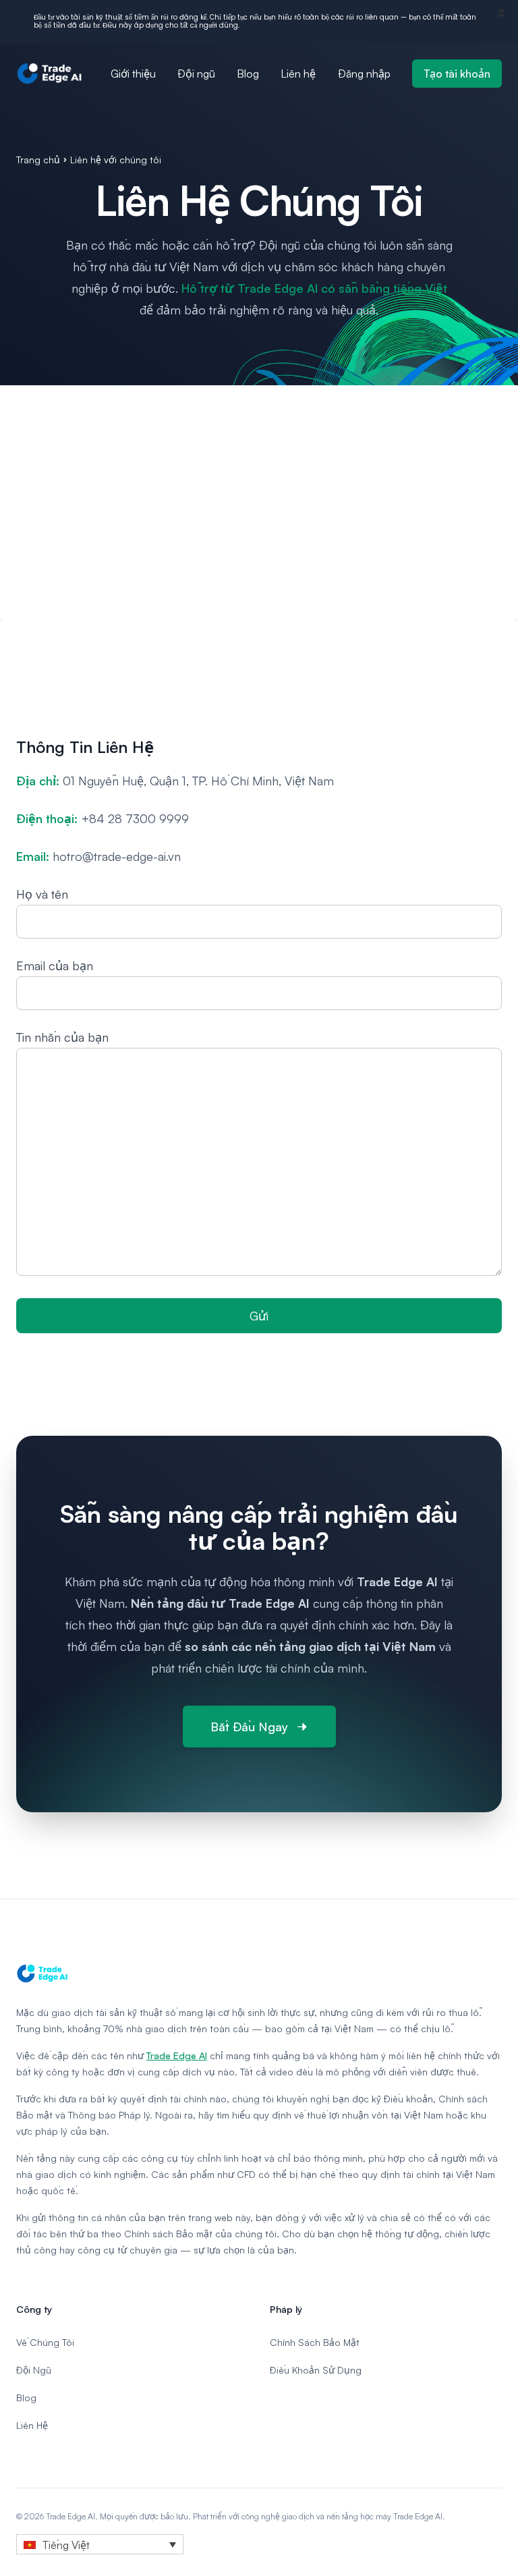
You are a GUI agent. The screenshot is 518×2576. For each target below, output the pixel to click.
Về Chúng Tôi (45, 2342)
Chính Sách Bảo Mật (315, 2342)
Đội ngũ (196, 74)
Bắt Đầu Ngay (249, 1727)
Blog (248, 74)
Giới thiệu (133, 74)
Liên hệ (298, 74)
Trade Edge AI (177, 2055)
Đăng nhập (364, 74)
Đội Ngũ (34, 2370)
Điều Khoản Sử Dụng (316, 2370)
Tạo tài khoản (457, 74)
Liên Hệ (32, 2425)
